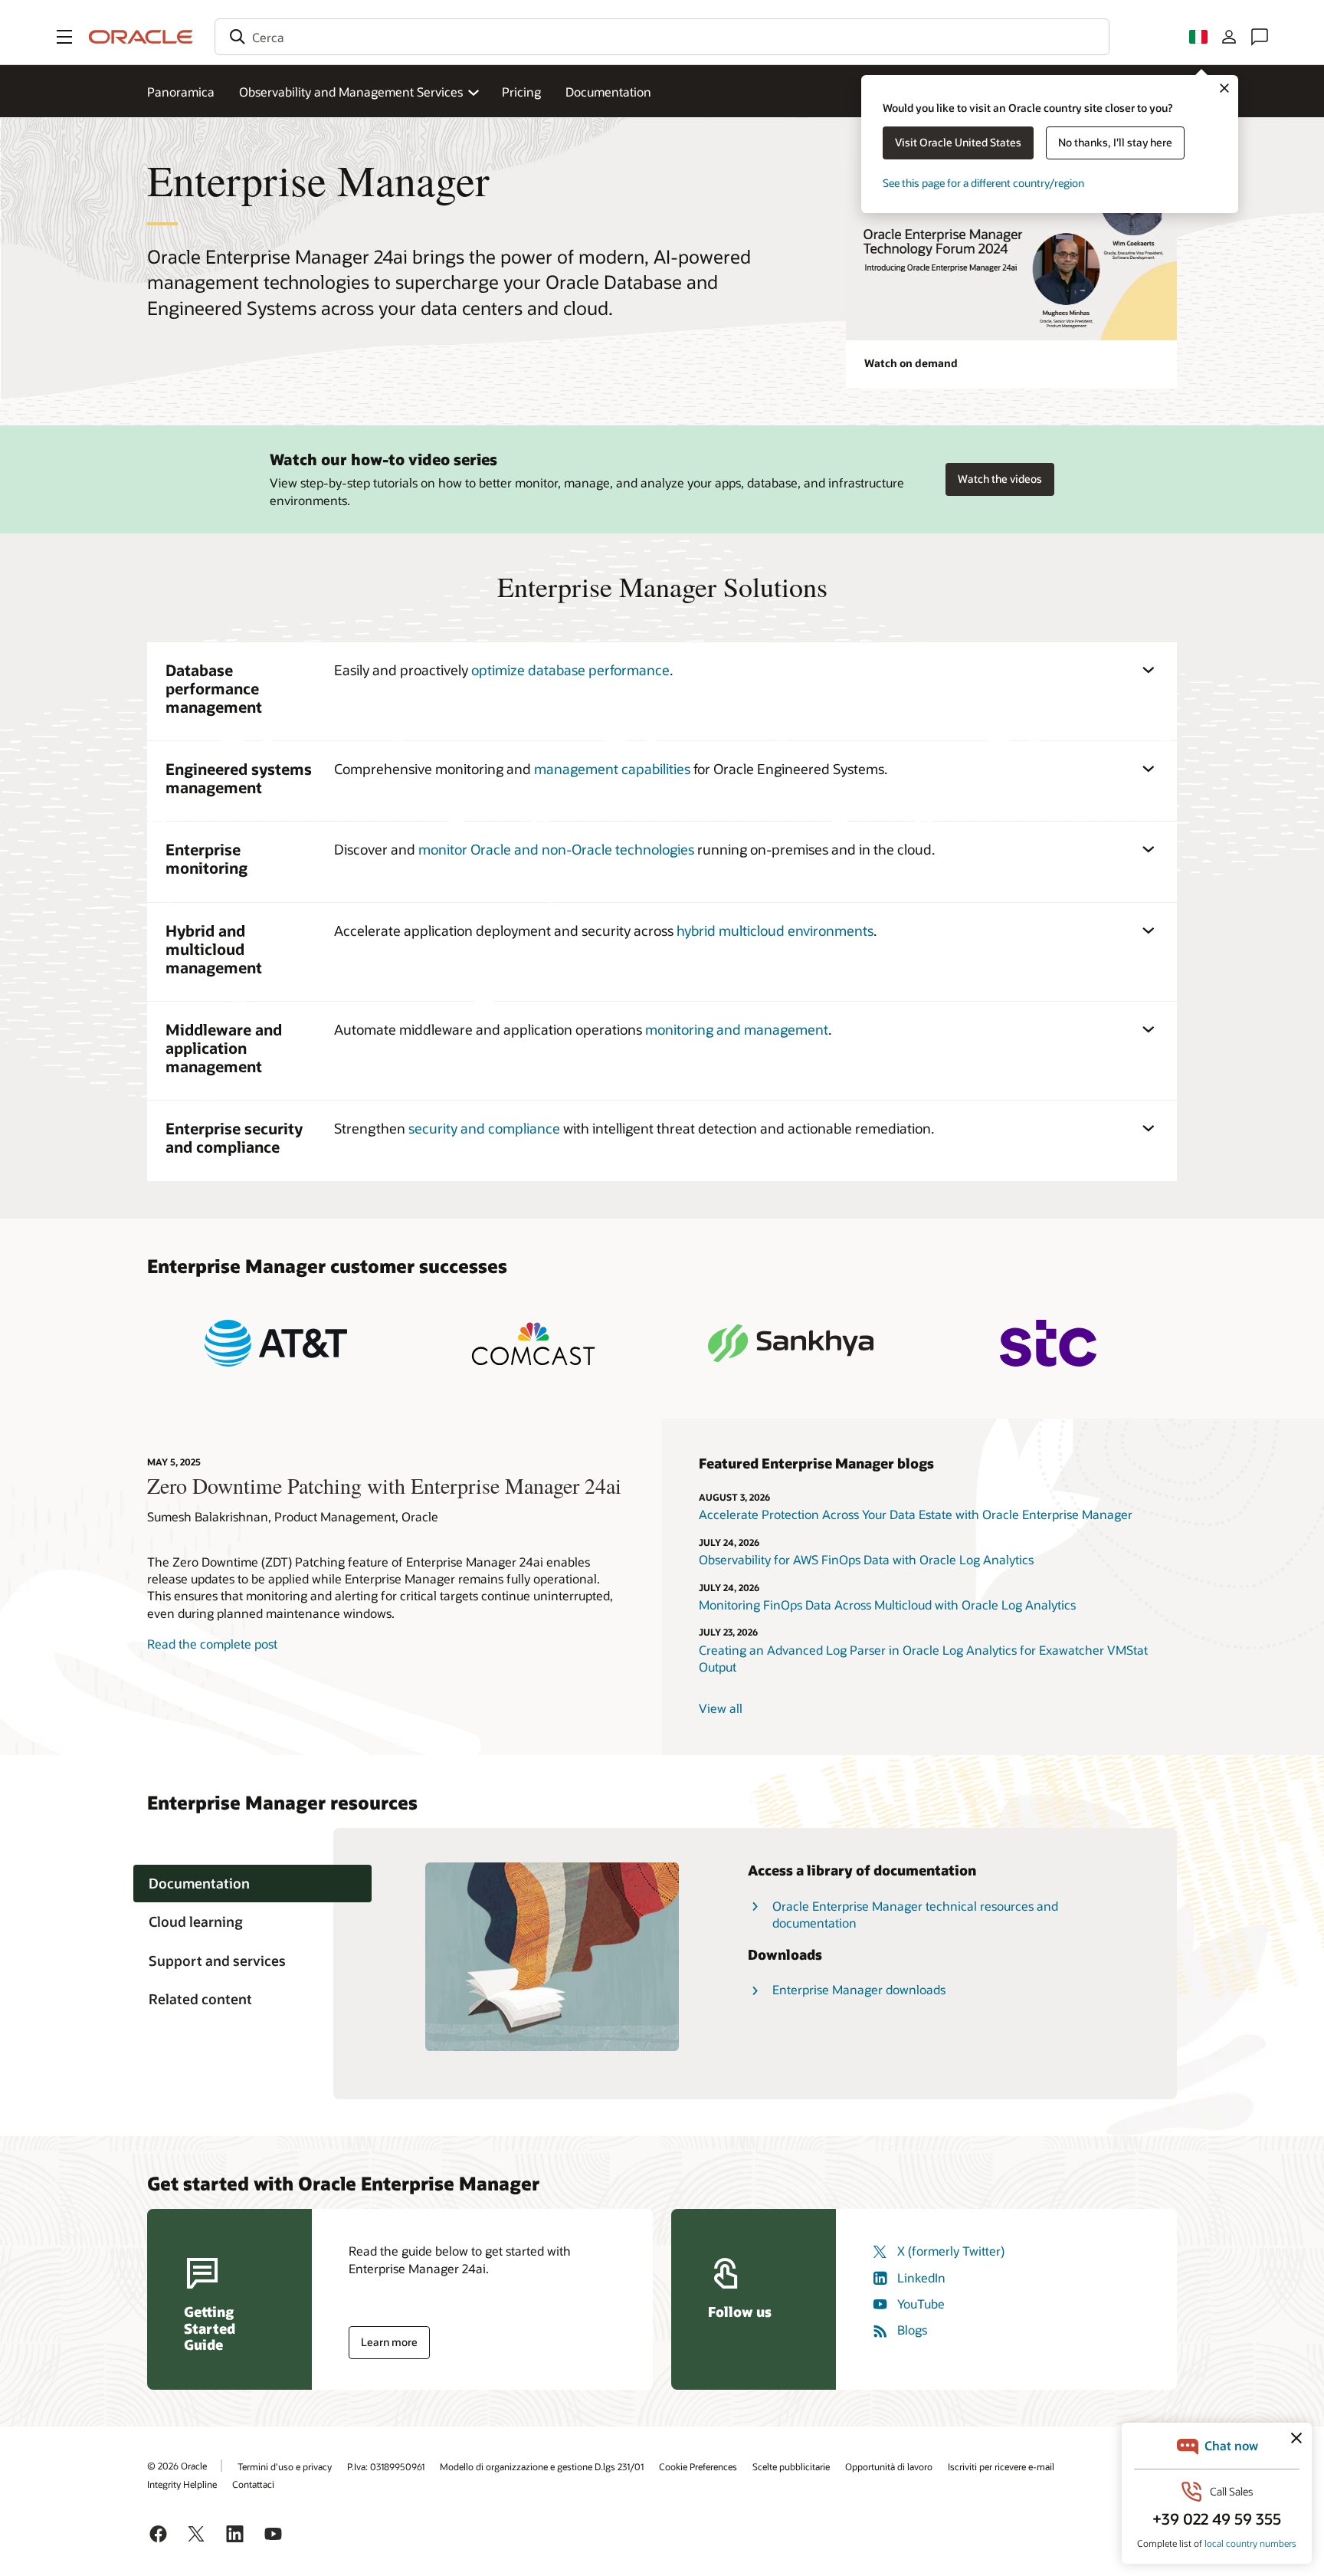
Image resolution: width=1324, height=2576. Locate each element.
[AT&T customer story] (276, 1343)
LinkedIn (921, 2277)
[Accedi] (1229, 37)
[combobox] (662, 37)
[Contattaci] (1260, 37)
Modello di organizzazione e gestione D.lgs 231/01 (542, 2466)
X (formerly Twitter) (951, 2251)
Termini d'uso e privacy (285, 2466)
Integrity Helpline (182, 2484)
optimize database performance (570, 670)
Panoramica (181, 92)
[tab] (252, 1884)
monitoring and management (737, 1029)
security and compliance (484, 1128)
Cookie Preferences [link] (698, 2466)
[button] (64, 37)
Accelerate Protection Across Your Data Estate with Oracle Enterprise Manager (916, 1514)
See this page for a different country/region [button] (983, 183)
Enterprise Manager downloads (859, 1989)
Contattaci (253, 2484)
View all (721, 1708)
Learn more (389, 2342)
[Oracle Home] (141, 37)
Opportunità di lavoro (889, 2466)
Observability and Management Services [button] (351, 92)
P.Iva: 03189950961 (386, 2466)
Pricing (521, 92)
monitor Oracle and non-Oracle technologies (556, 849)
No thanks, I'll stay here (1115, 142)
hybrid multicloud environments (775, 930)
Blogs (912, 2330)
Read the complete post (212, 1644)
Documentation (608, 92)
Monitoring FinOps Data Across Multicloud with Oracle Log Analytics (889, 1605)
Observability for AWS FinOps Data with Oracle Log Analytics (866, 1559)
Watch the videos (1000, 479)
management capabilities (612, 769)
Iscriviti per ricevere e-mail (1001, 2466)
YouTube (921, 2304)
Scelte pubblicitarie (791, 2466)
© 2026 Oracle (177, 2466)
